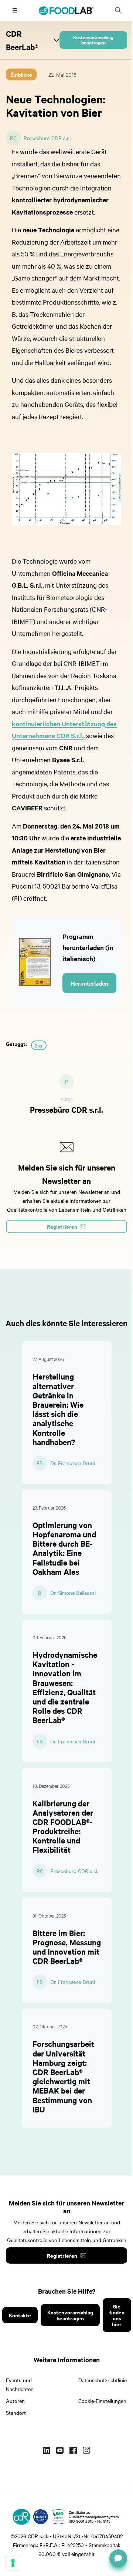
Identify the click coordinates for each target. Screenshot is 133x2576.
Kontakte (20, 2315)
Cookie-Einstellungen (102, 2401)
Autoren (15, 2401)
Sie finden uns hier (117, 2315)
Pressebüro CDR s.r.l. (48, 138)
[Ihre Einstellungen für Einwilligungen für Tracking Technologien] (13, 2563)
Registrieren (62, 2255)
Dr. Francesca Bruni (73, 1463)
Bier (39, 1045)
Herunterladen (89, 983)
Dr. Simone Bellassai (73, 1593)
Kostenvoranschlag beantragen (93, 40)
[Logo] (21, 2517)
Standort (16, 2413)
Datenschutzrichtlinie (103, 2380)
